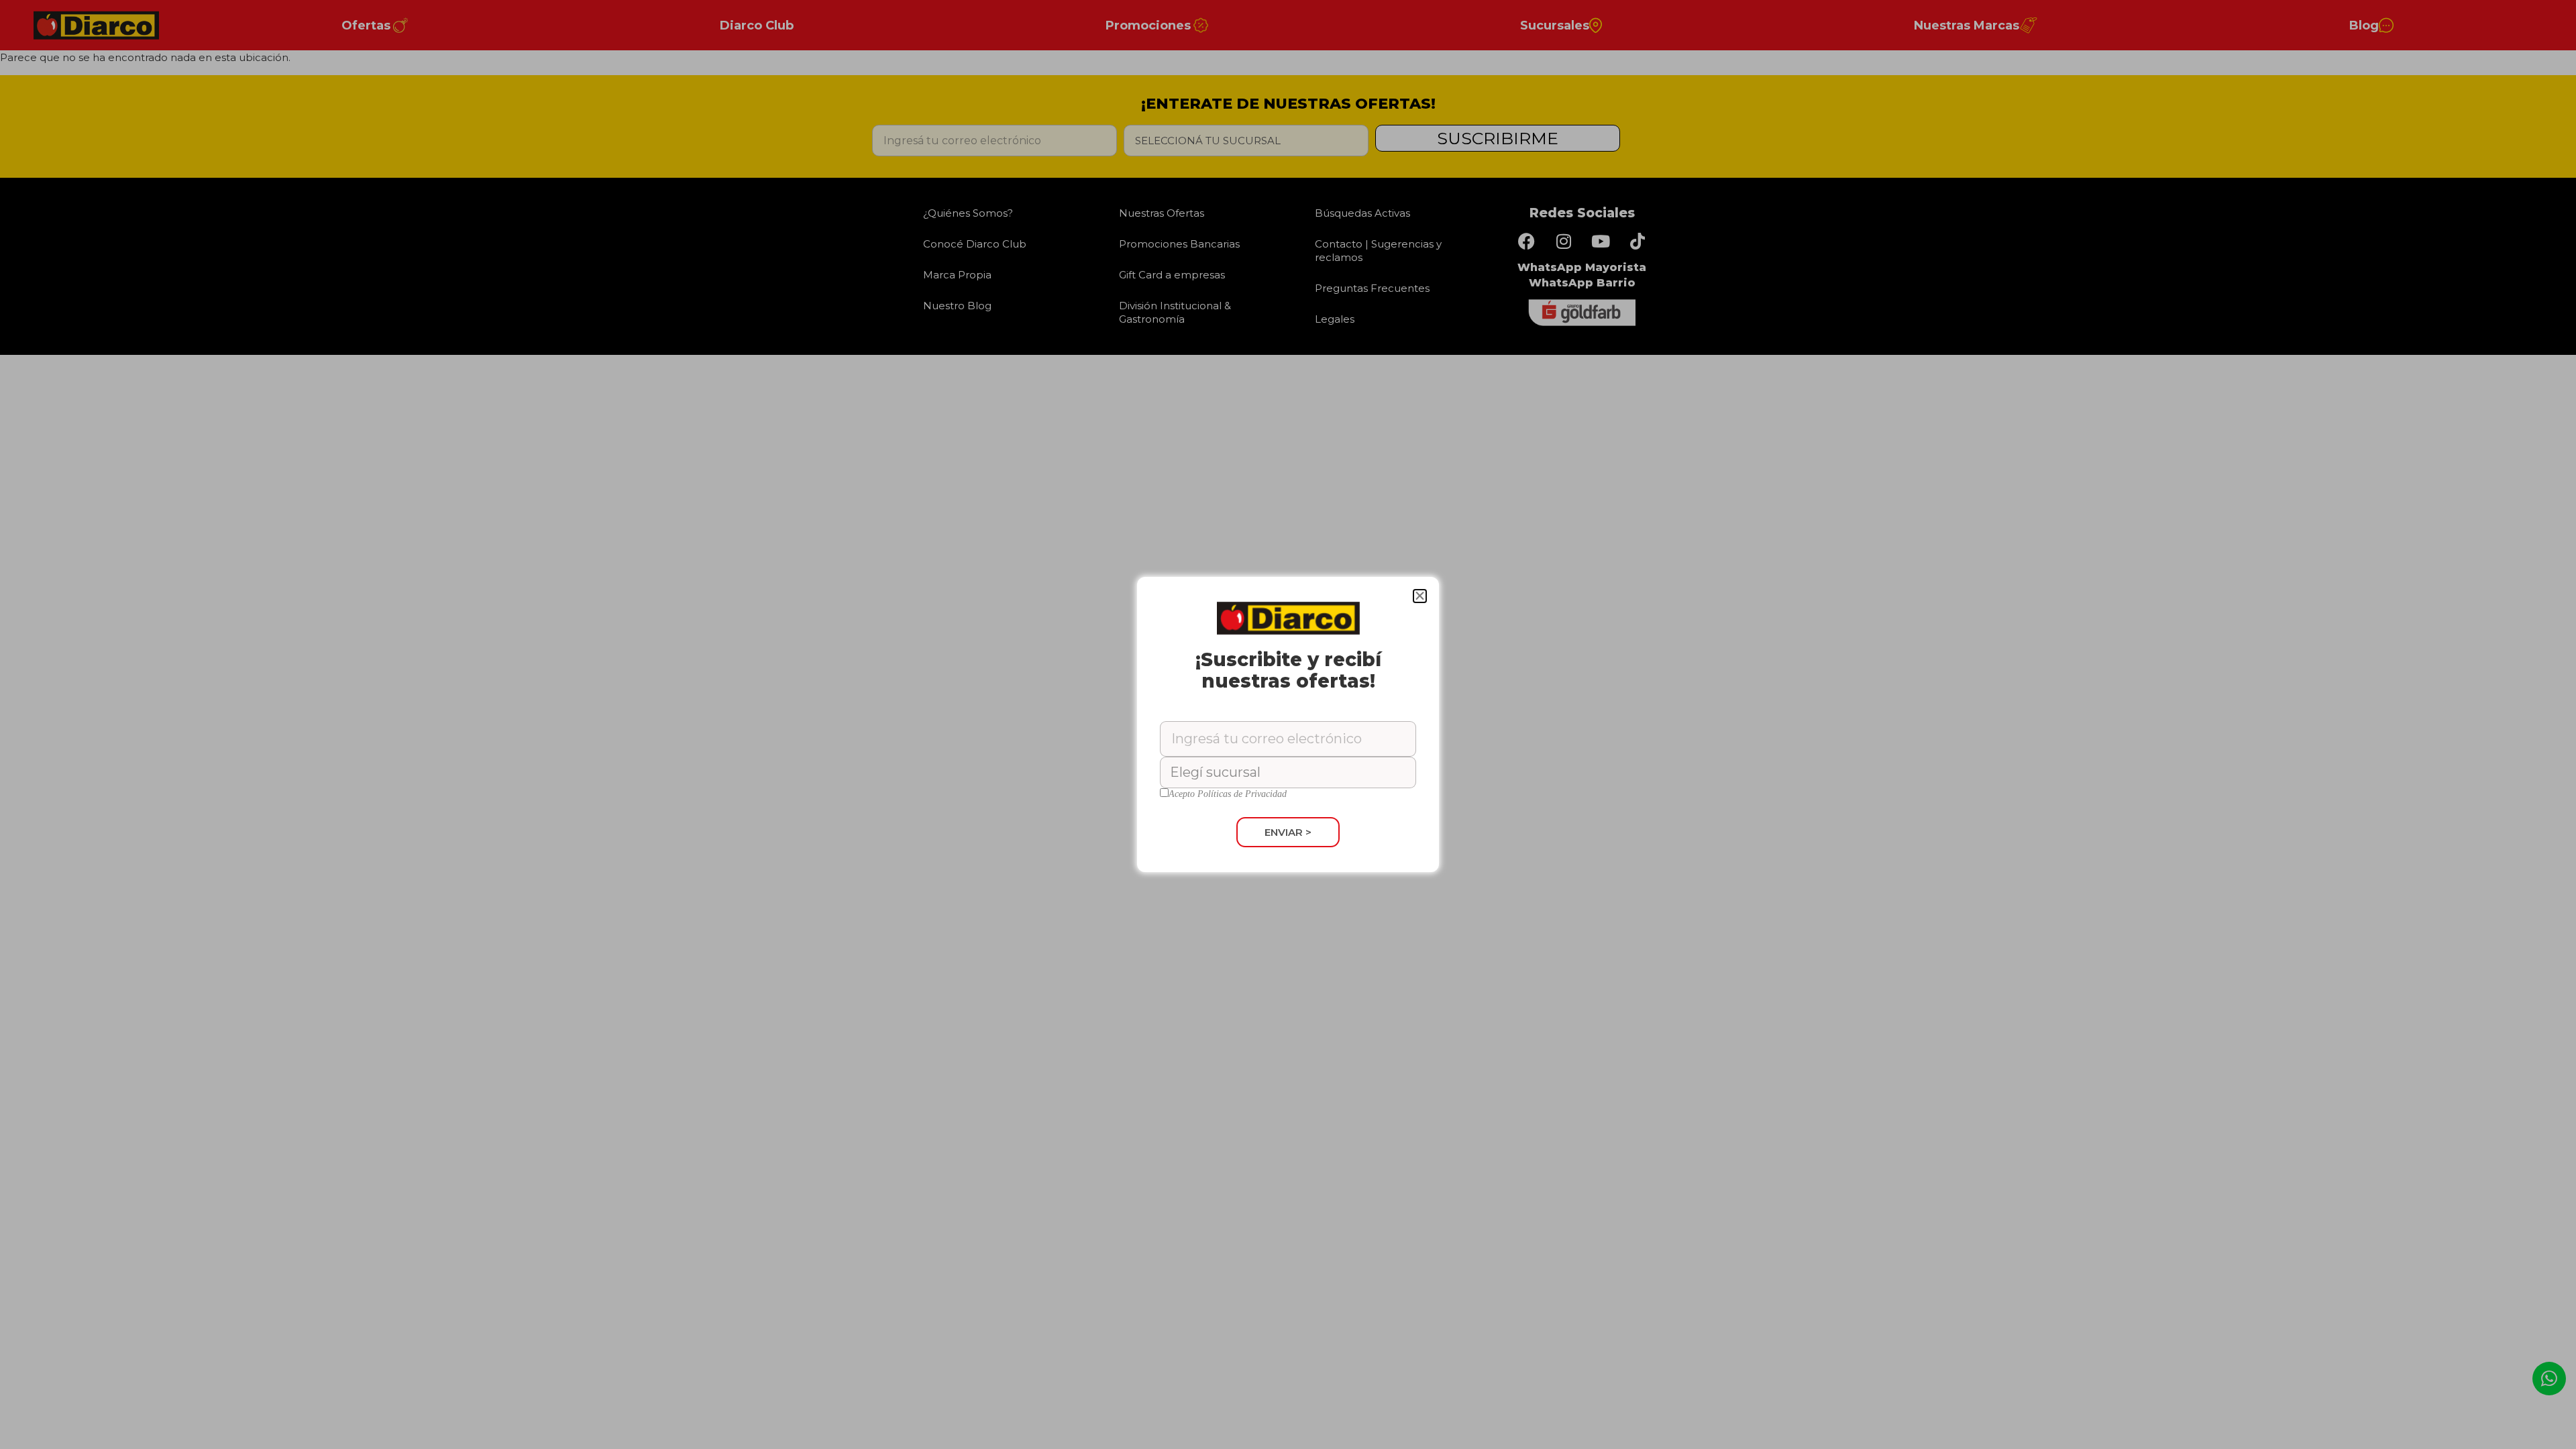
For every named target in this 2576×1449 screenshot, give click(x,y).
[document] (1288, 724)
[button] (1420, 596)
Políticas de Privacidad (1242, 794)
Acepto (1228, 794)
